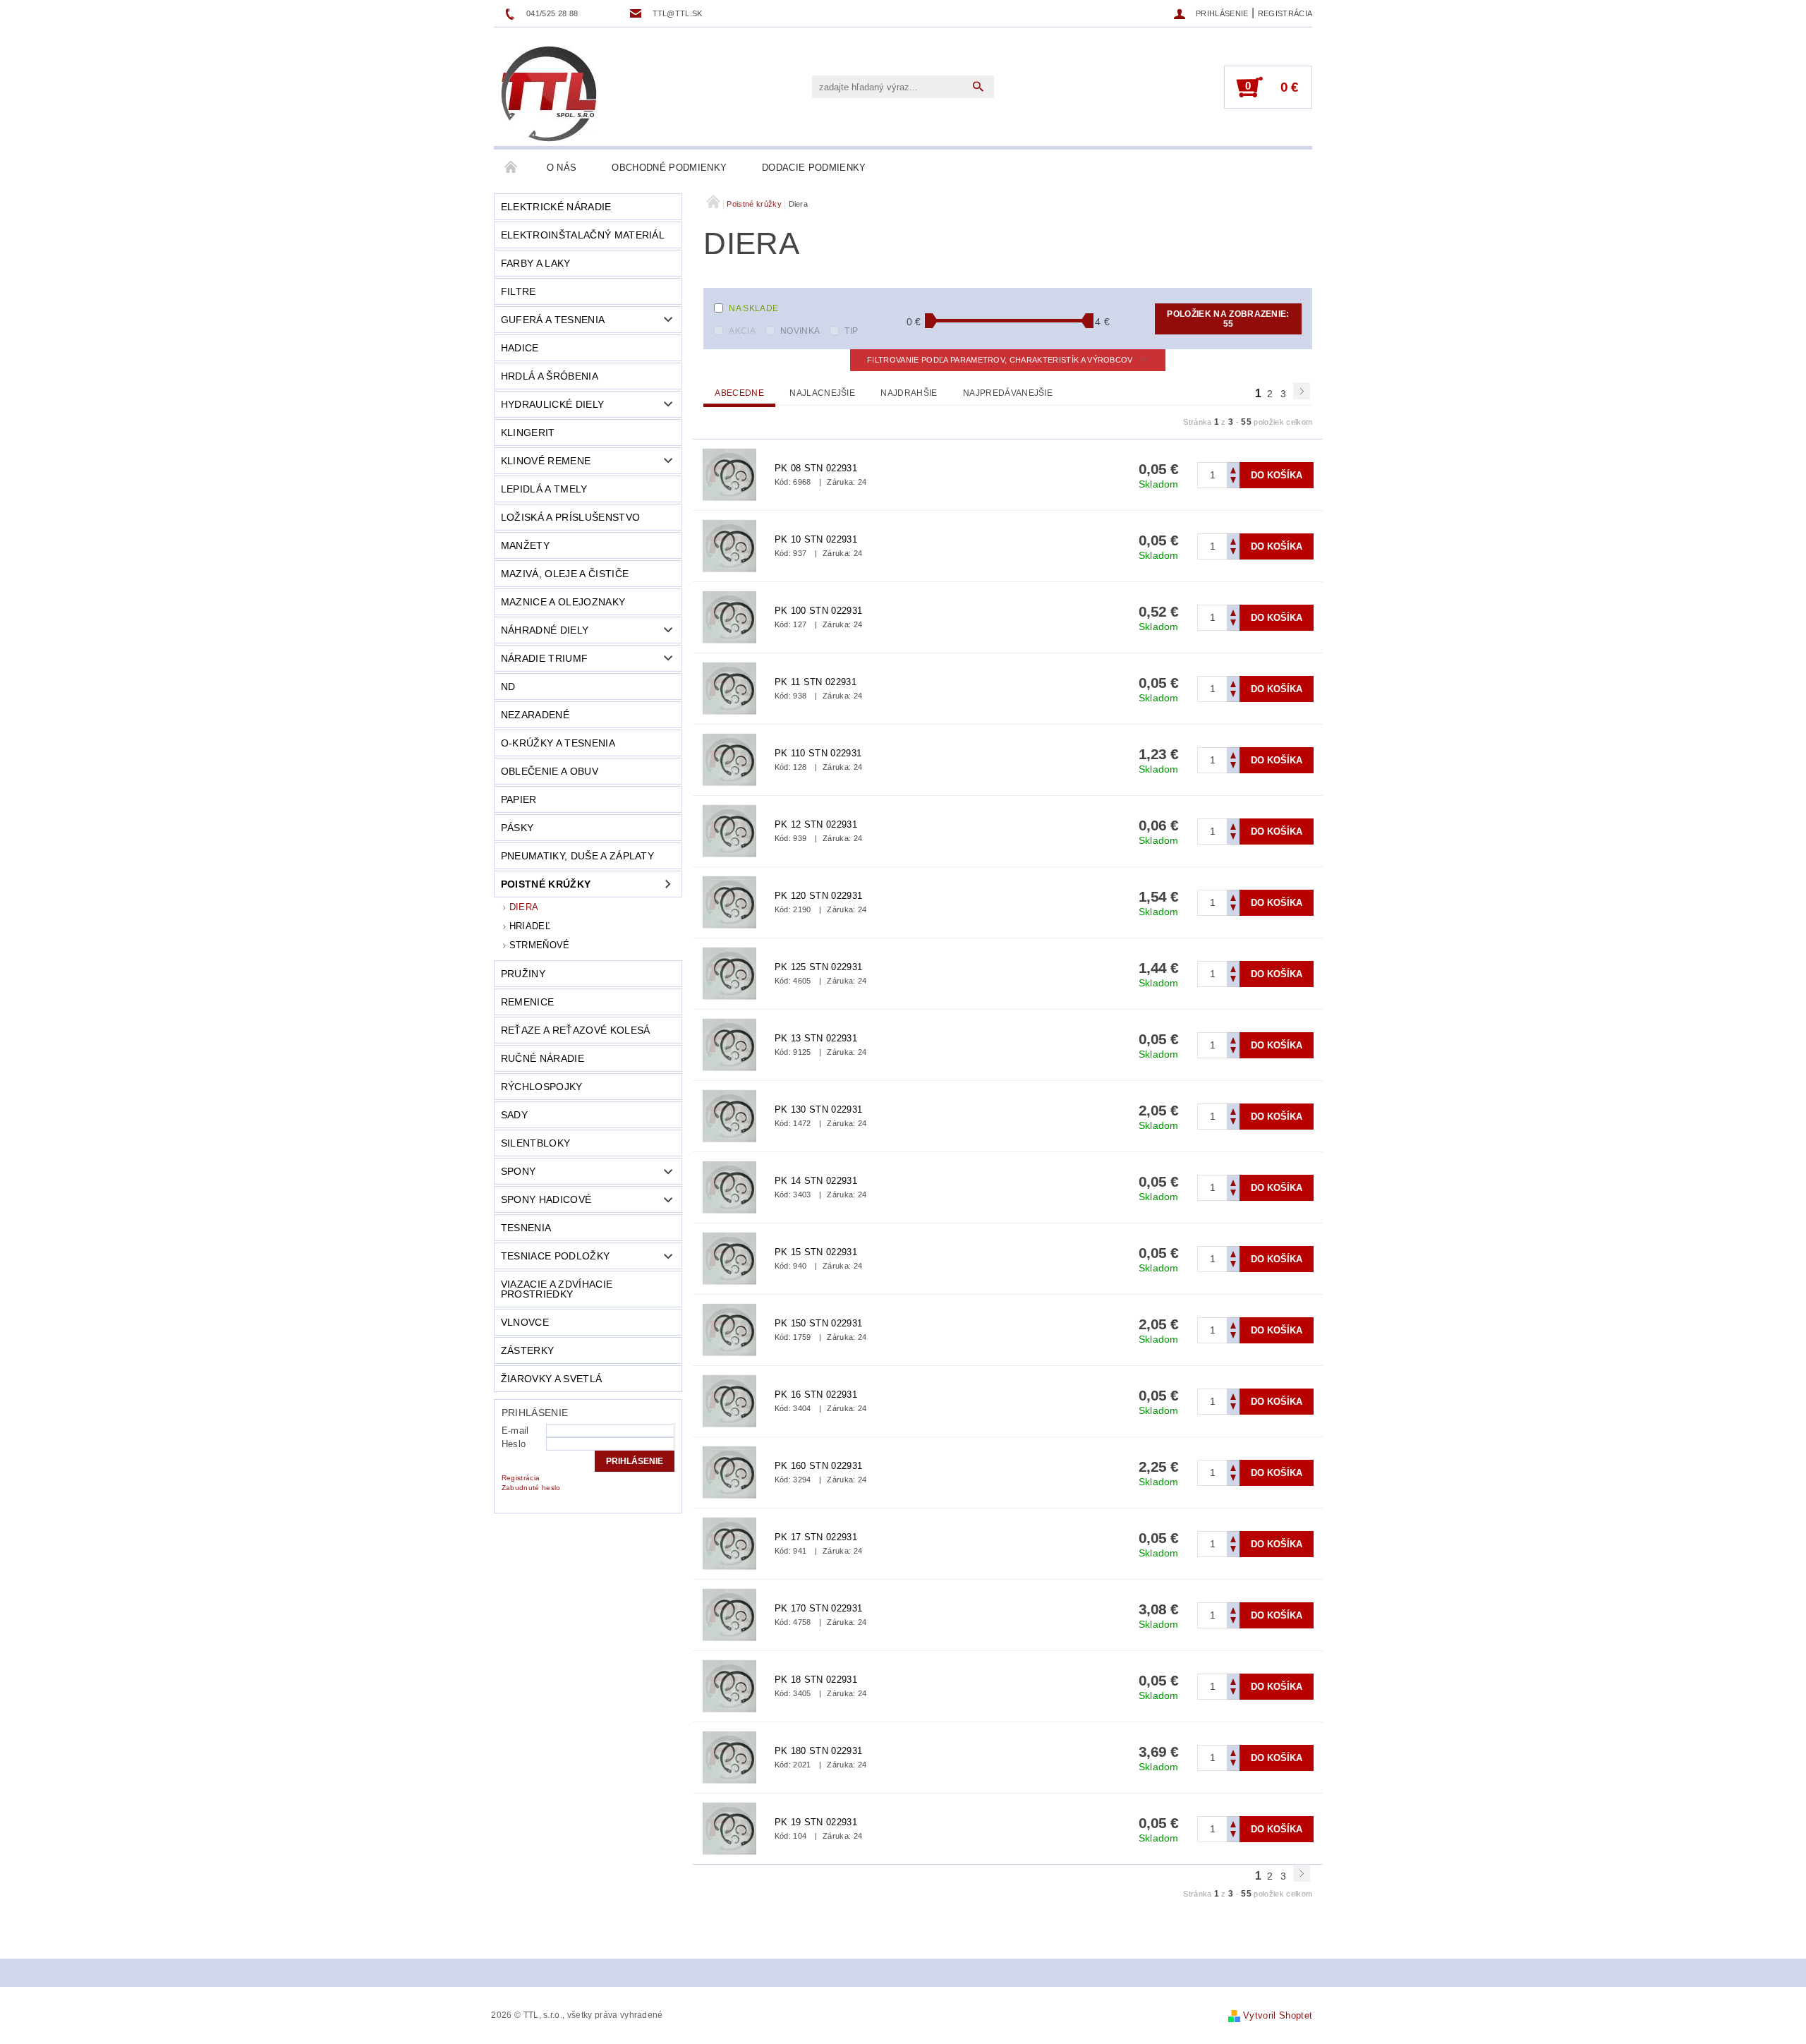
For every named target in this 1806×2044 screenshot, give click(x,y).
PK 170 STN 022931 (818, 1608)
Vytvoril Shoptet (1278, 2015)
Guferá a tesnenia (553, 320)
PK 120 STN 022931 (818, 896)
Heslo (514, 1444)
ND (508, 687)
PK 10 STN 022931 (816, 539)
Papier (519, 799)
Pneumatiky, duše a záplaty (577, 856)
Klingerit (528, 433)
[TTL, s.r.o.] (549, 94)
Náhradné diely (545, 630)
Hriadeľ (530, 926)
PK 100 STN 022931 (818, 611)
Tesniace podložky (555, 1256)
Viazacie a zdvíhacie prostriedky (557, 1289)
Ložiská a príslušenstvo (570, 517)
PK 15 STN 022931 (816, 1252)
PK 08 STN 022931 (816, 468)
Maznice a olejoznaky (563, 602)
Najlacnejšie (822, 393)
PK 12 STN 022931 (816, 824)
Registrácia (1285, 13)
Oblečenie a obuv (550, 771)
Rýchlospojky (542, 1087)
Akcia (742, 331)
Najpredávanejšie (1008, 393)
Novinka (800, 331)
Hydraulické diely (552, 404)
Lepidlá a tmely (544, 489)
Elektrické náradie (556, 207)
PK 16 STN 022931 (816, 1395)
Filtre (519, 291)
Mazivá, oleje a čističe (565, 574)
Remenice (528, 1002)
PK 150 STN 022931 (818, 1323)
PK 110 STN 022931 (818, 753)
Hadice (520, 348)
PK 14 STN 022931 (816, 1181)
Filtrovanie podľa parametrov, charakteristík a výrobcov (1001, 360)
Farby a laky (536, 263)
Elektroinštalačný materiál (583, 235)
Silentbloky (536, 1143)
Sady (514, 1115)
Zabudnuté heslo (531, 1488)
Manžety (525, 545)
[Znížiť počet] (1233, 482)
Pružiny (523, 974)
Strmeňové (540, 945)
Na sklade (753, 308)
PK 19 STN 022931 (816, 1822)
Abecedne (739, 393)
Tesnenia (526, 1228)
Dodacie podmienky (814, 168)
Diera (524, 907)
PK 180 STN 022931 (818, 1751)
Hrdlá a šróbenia (550, 376)
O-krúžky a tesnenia (558, 743)
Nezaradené (535, 715)
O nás (562, 168)
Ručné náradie (543, 1058)
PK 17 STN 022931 (816, 1537)
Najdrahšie (909, 393)
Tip (851, 331)
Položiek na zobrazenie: (1228, 319)
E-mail (515, 1431)
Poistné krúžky (546, 884)
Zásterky (528, 1350)
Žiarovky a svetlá (551, 1379)
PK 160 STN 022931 (818, 1466)
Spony (519, 1171)
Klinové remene (546, 461)
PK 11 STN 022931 (816, 682)
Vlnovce (525, 1322)
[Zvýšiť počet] (1233, 469)
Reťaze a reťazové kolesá (576, 1030)
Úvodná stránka (511, 168)
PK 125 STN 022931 (818, 967)
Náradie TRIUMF (544, 658)
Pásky (517, 828)
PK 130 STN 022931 (818, 1109)
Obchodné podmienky (669, 168)
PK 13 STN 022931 (816, 1038)
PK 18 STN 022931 (816, 1680)
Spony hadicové (546, 1199)
